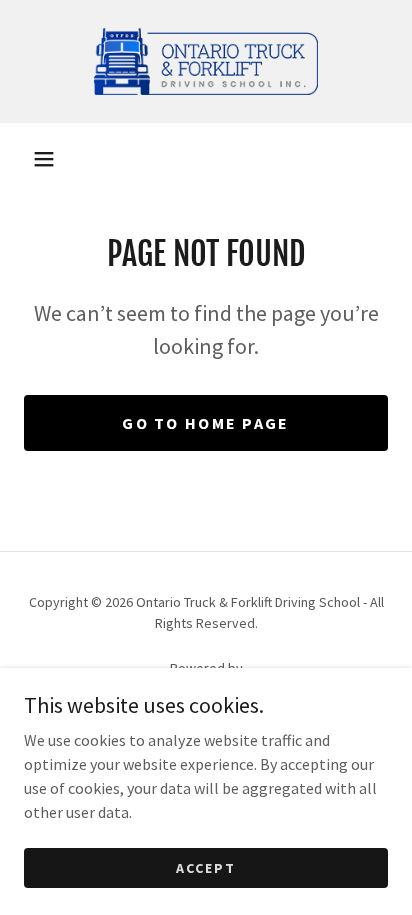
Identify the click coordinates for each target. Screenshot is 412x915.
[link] (206, 61)
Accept (206, 867)
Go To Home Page (205, 423)
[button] (44, 159)
